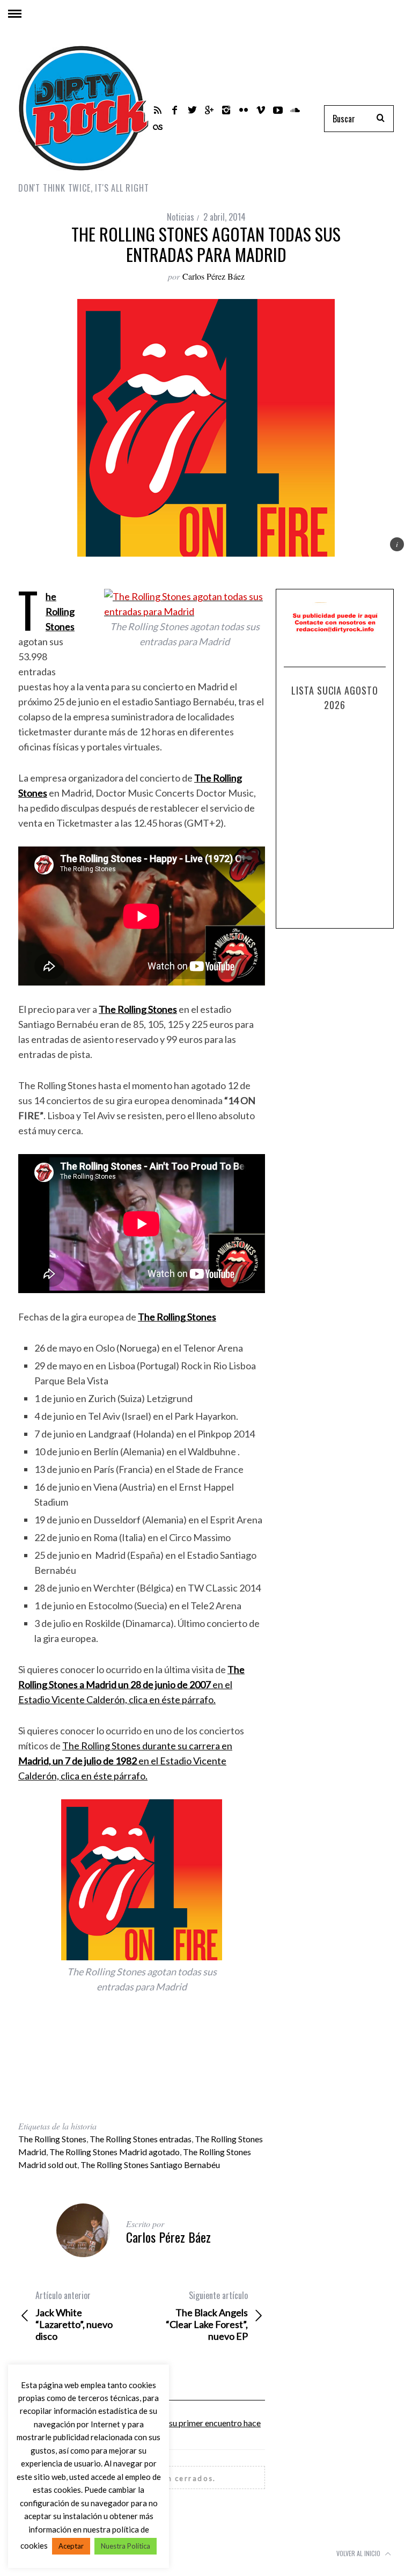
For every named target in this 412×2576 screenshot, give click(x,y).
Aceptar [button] (71, 2546)
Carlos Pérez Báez (214, 276)
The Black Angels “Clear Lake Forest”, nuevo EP (207, 2316)
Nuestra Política (126, 2546)
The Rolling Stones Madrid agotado (115, 2152)
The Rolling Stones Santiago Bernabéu (150, 2165)
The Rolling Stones (52, 2139)
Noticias (181, 217)
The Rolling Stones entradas (141, 2139)
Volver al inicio (359, 2553)
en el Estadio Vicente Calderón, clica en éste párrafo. (131, 1684)
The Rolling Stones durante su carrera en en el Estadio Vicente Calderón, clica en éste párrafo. (125, 1761)
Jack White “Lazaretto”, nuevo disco (74, 2316)
